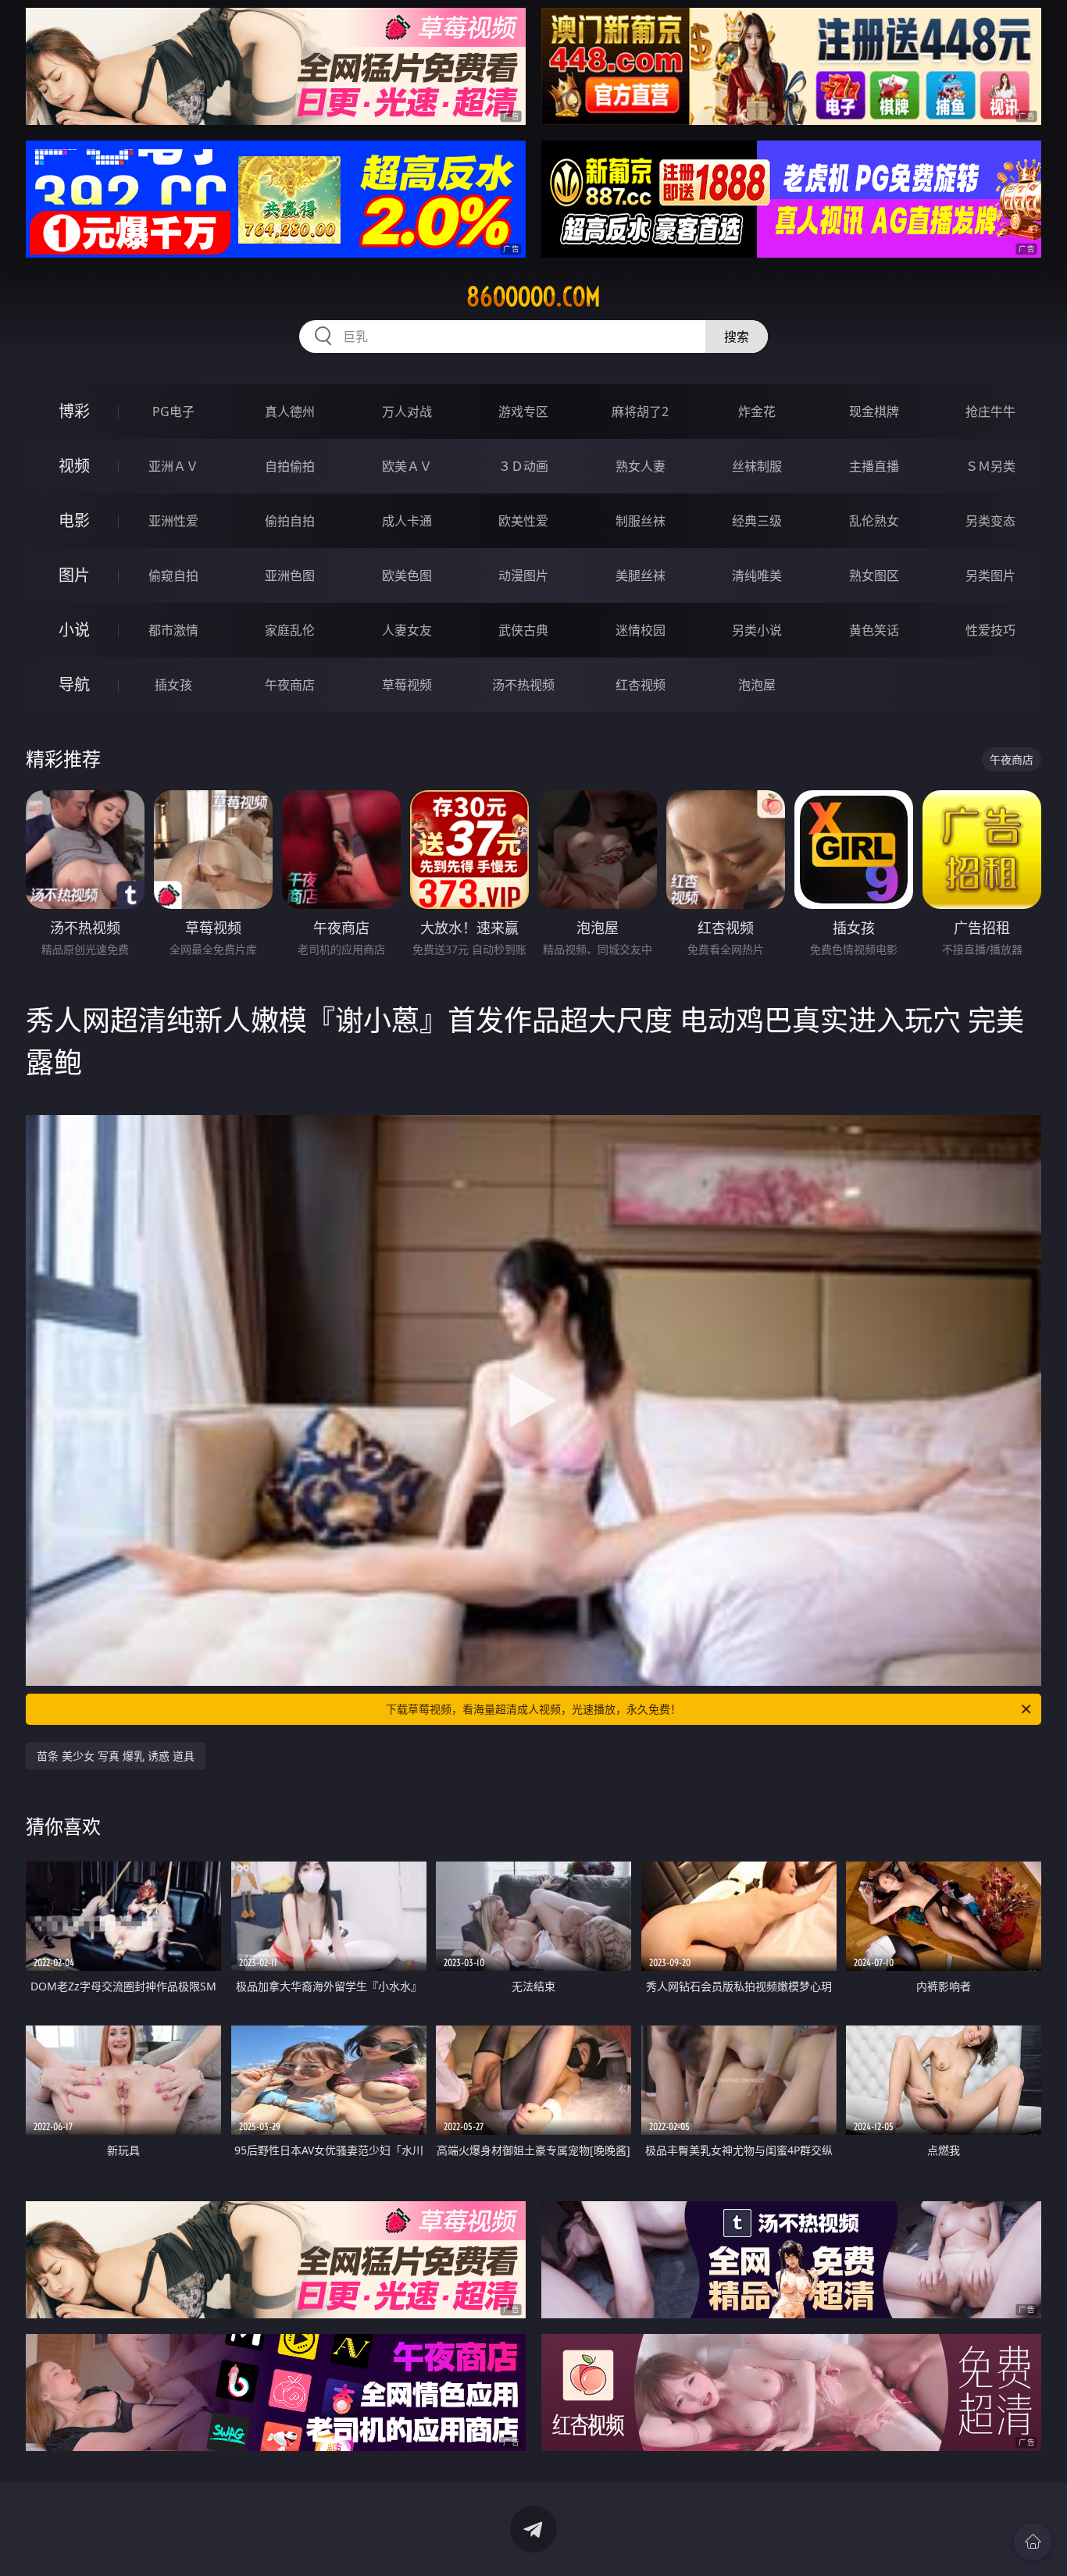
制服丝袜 (641, 521)
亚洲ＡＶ (173, 466)
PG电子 (173, 412)
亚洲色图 (290, 575)
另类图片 (990, 575)
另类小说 (757, 630)
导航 (74, 684)
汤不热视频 (523, 685)
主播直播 (874, 466)
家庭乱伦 (290, 630)
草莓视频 (407, 685)
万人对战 (407, 412)
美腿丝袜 (641, 575)
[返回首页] (1033, 2542)
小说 (74, 630)
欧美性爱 (523, 521)
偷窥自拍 (173, 575)
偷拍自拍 (290, 521)
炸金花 (757, 412)
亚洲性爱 (173, 521)
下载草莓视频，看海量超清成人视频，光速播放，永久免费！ (533, 1709)
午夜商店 (290, 685)
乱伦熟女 (874, 521)
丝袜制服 (757, 466)
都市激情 (173, 630)
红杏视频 (641, 685)
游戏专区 (523, 412)
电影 (74, 520)
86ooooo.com (533, 297)
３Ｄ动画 (523, 466)
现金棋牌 (874, 412)
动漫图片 (523, 575)
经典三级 (757, 521)
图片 (74, 575)
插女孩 (173, 685)
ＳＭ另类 (990, 466)
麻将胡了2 (640, 412)
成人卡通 (407, 521)
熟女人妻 (641, 466)
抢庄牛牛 (990, 412)
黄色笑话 (874, 630)
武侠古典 (523, 630)
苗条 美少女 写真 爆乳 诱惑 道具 (116, 1756)
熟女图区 (874, 575)
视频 (74, 466)
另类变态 (990, 521)
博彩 (74, 411)
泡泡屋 (757, 685)
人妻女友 (407, 630)
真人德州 (290, 412)
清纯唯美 (757, 575)
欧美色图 (407, 575)
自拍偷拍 (290, 466)
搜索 (737, 337)
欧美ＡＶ (407, 466)
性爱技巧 (990, 630)
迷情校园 (641, 630)
